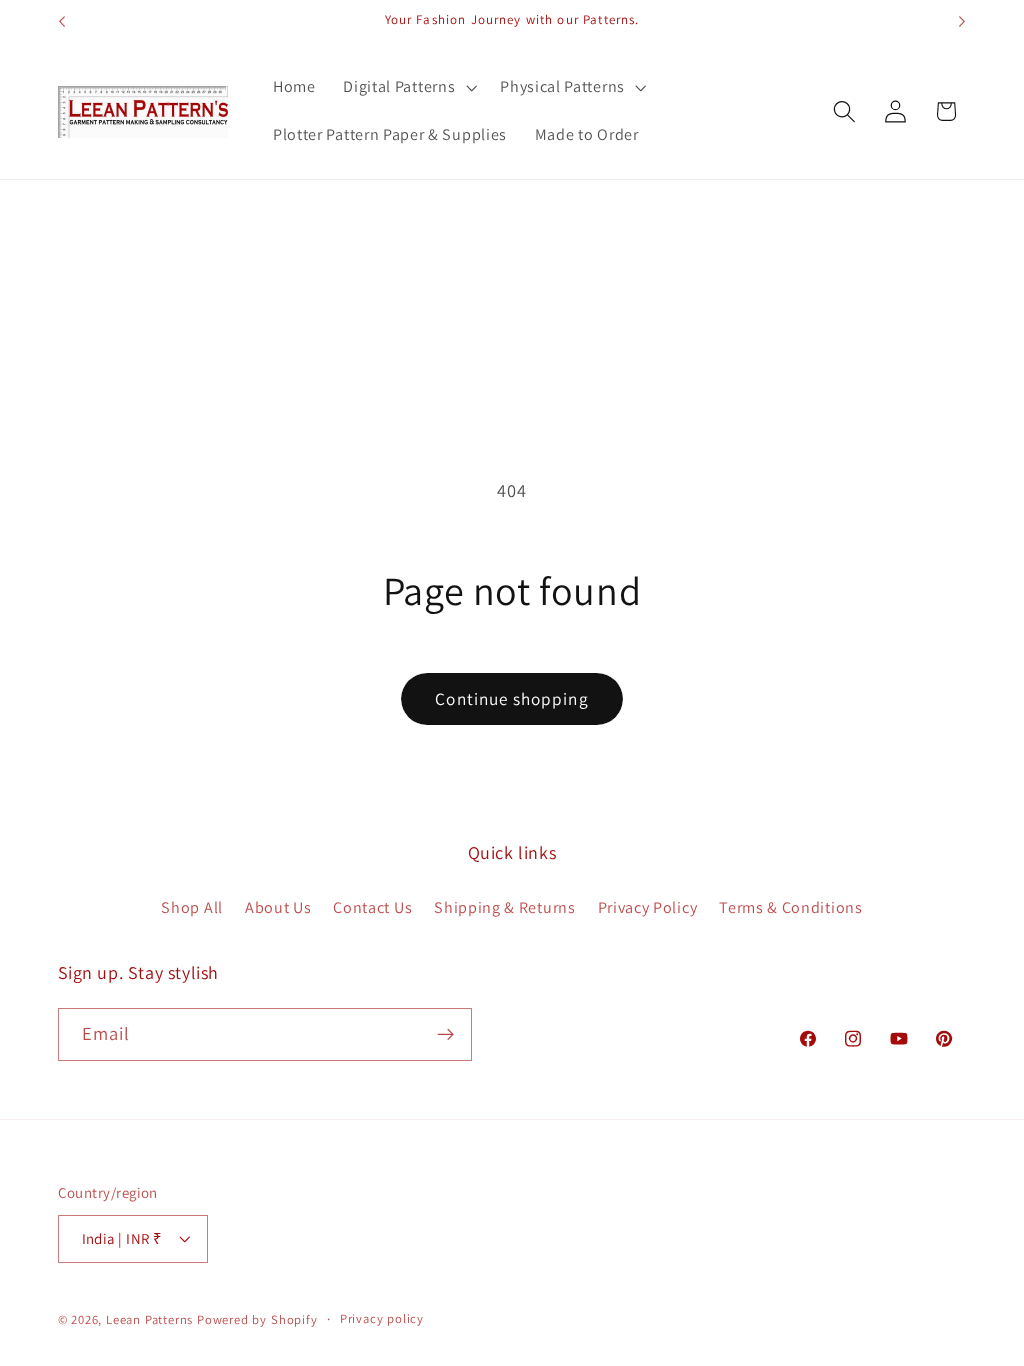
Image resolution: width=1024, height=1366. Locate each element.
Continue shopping (512, 698)
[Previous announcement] (62, 22)
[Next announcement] (962, 22)
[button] (407, 88)
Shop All (192, 907)
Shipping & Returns (504, 907)
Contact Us (372, 907)
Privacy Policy (648, 907)
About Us (278, 907)
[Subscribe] (445, 1035)
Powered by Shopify (257, 1319)
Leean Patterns (149, 1319)
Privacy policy (382, 1318)
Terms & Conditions (790, 907)
